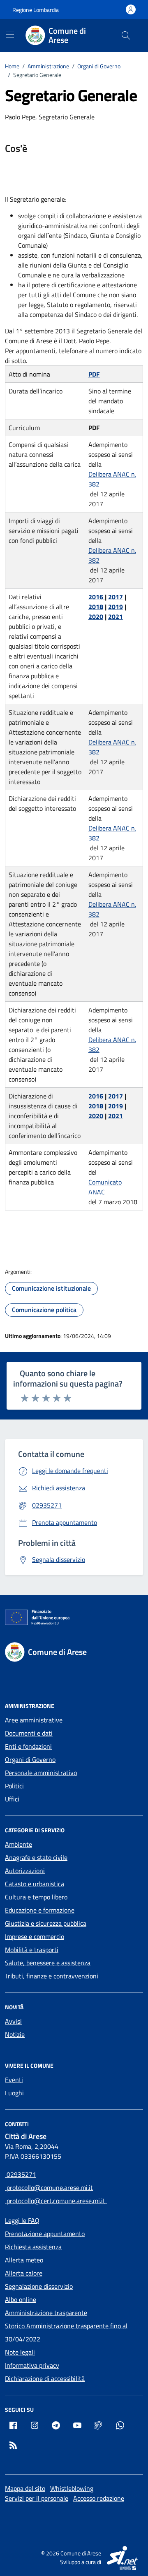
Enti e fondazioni (28, 1746)
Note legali (20, 2352)
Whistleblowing (72, 2488)
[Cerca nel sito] (126, 35)
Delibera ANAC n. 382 (112, 479)
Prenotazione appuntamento (45, 2234)
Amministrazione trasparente (46, 2313)
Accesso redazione (99, 2498)
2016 (97, 597)
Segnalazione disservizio (39, 2286)
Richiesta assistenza (33, 2247)
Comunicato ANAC (105, 1187)
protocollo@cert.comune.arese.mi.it (56, 2201)
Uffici (12, 1799)
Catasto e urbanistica (35, 1884)
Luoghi (14, 2093)
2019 (116, 607)
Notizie (15, 2034)
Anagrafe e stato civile (36, 1857)
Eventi (14, 2080)
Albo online (21, 2299)
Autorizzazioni (25, 1871)
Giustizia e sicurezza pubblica (46, 1923)
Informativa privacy (32, 2365)
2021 (116, 617)
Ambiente (18, 1844)
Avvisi (13, 2021)
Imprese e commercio (35, 1936)
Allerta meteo (24, 2260)
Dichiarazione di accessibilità (45, 2378)
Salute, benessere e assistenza (48, 1963)
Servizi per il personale (37, 2498)
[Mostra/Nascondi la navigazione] (10, 35)
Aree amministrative (34, 1720)
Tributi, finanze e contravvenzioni (52, 1976)
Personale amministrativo (41, 1773)
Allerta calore (24, 2273)
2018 (96, 607)
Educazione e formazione (40, 1910)
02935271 (21, 2174)
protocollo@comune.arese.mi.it (49, 2187)
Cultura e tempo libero (36, 1897)
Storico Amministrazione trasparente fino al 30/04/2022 (66, 2332)
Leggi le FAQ (22, 2220)
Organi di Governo (30, 1759)
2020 (96, 617)
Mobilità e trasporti (32, 1950)
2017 (116, 597)
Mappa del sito (25, 2488)
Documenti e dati (29, 1733)
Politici (14, 1786)
